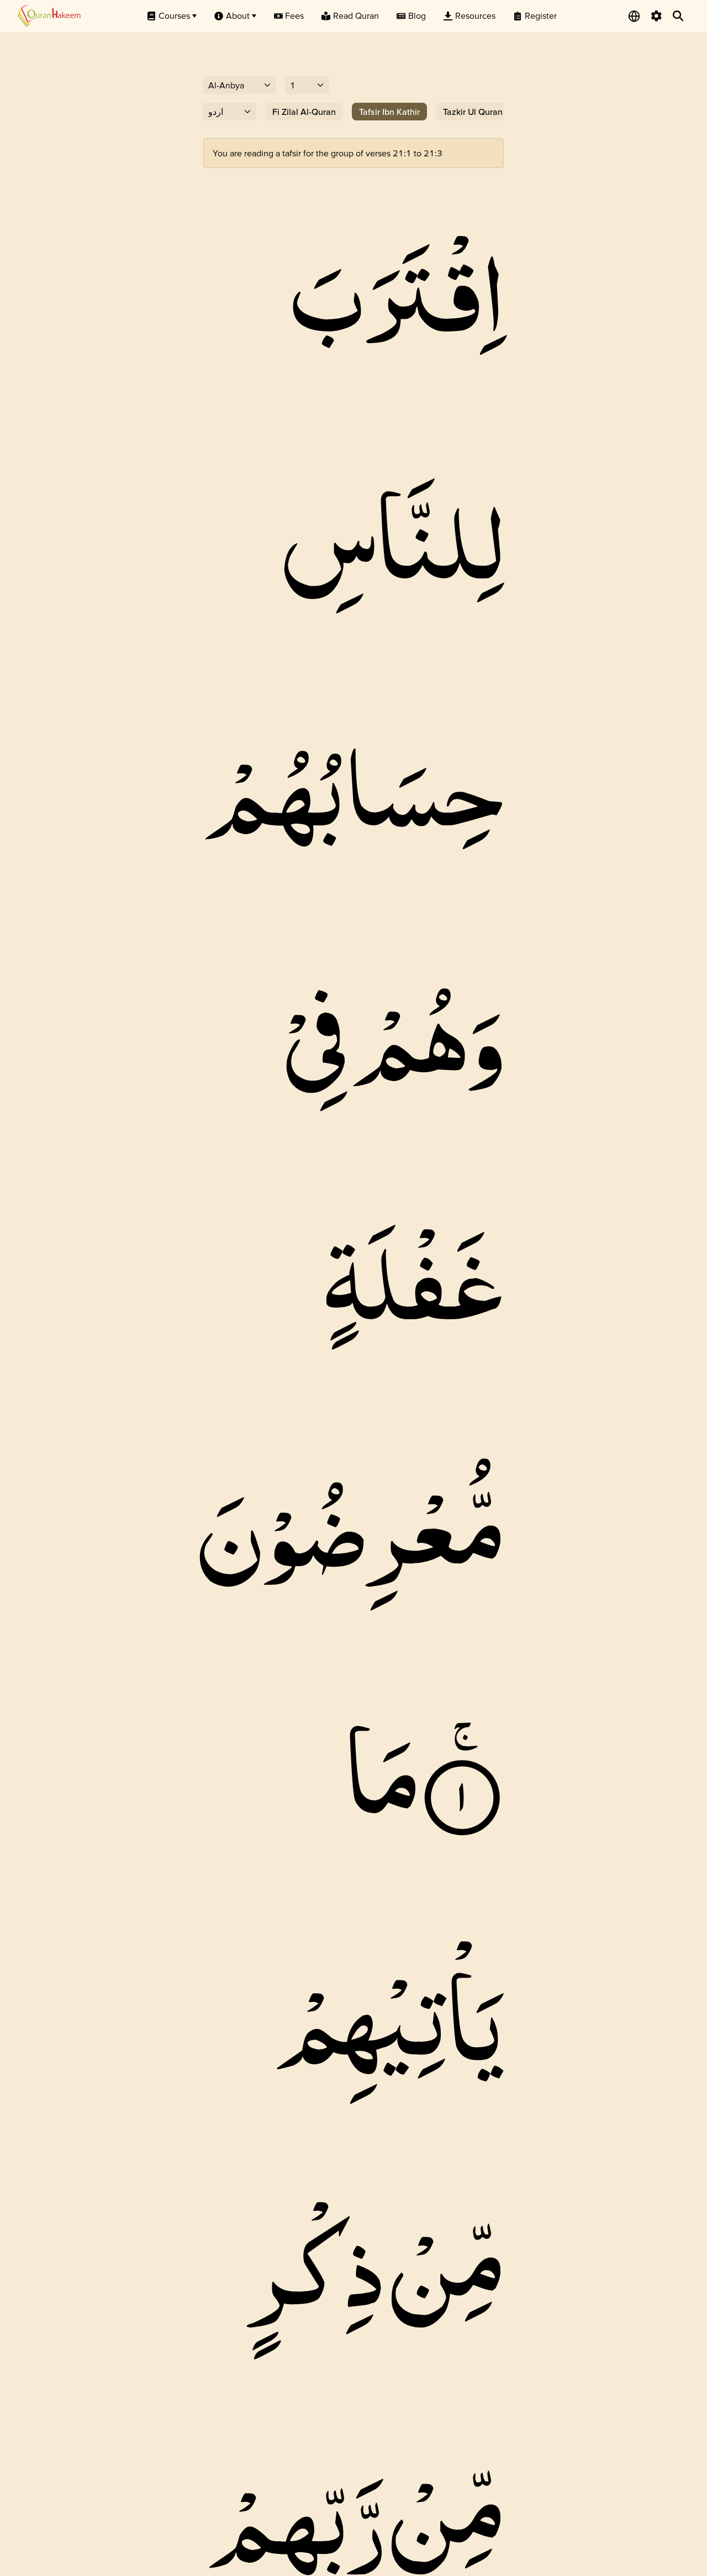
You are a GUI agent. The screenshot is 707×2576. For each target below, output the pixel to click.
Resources (475, 15)
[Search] (678, 16)
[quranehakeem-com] (49, 16)
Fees (294, 15)
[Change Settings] (656, 16)
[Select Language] (634, 16)
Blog (417, 15)
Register (541, 15)
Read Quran (356, 15)
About (238, 15)
